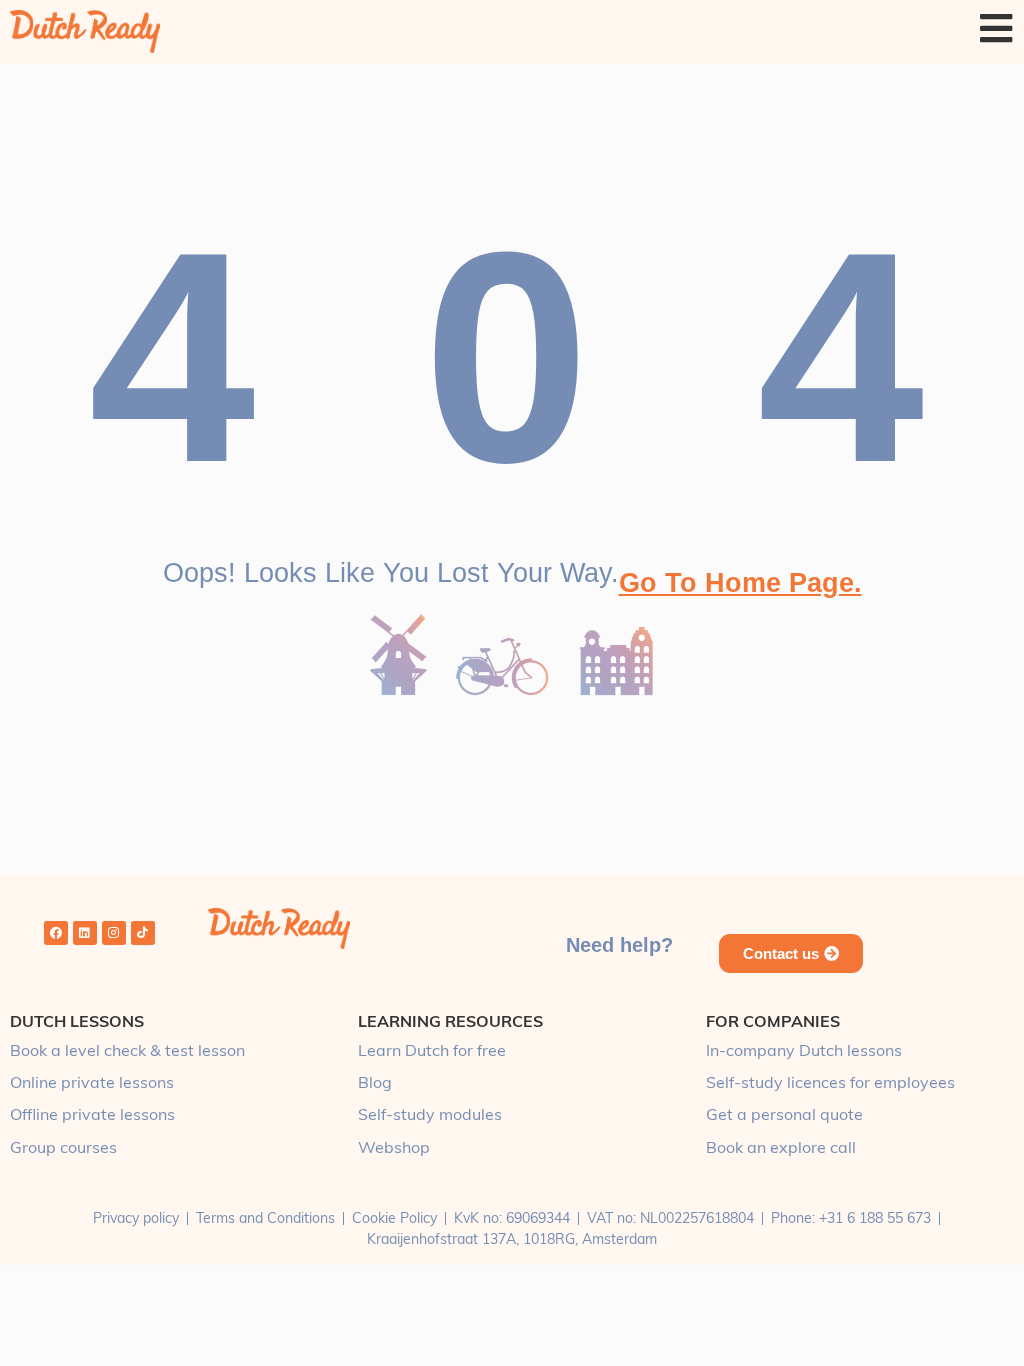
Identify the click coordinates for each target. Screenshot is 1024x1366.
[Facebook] (56, 933)
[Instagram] (114, 933)
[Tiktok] (143, 933)
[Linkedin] (85, 933)
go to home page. (740, 583)
